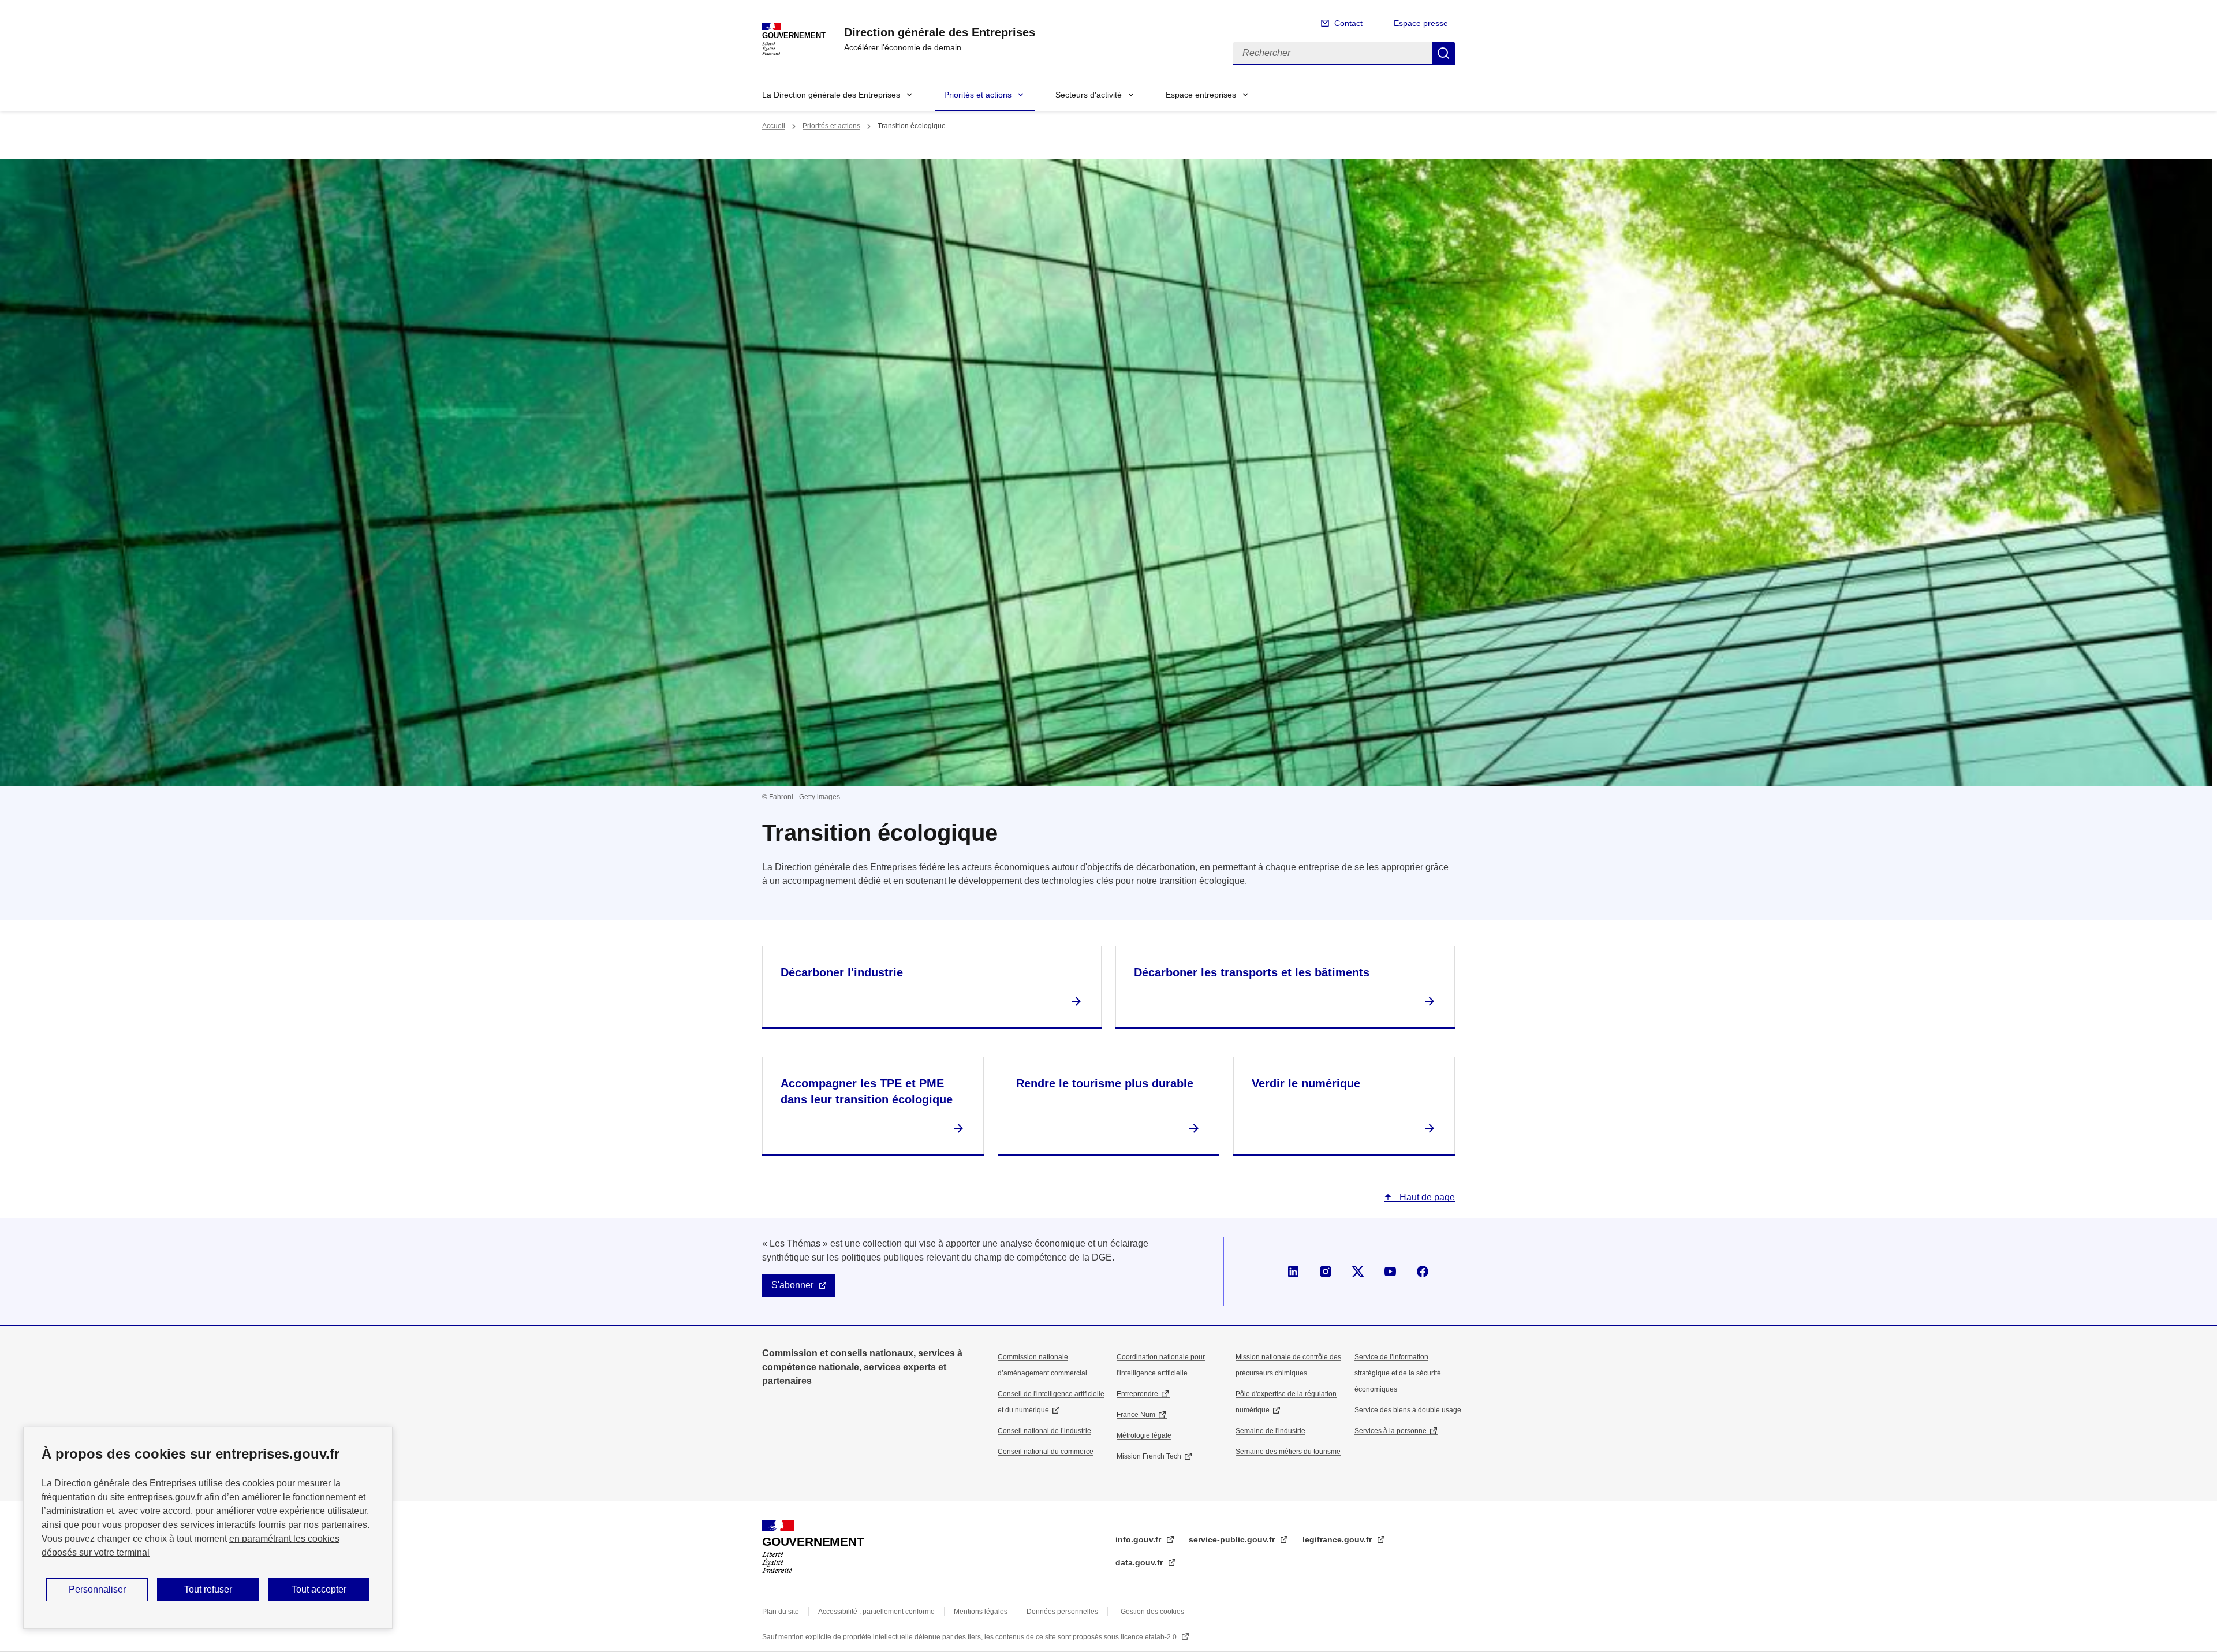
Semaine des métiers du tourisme (1288, 1452)
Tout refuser (208, 1589)
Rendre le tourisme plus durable (1105, 1083)
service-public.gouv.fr (1233, 1539)
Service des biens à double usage (1408, 1410)
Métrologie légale (1144, 1435)
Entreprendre (1137, 1394)
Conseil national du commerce (1046, 1452)
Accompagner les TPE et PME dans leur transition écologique (867, 1091)
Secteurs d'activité (1089, 95)
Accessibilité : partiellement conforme (876, 1612)
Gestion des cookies (1152, 1612)
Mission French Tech (1149, 1456)
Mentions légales (981, 1612)
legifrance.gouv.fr (1338, 1539)
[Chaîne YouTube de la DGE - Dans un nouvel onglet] (1390, 1271)
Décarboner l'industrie (842, 972)
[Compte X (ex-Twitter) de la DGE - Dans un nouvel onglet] (1358, 1271)
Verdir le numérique (1306, 1083)
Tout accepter (319, 1589)
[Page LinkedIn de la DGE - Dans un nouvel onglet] (1293, 1271)
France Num (1136, 1415)
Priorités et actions (978, 95)
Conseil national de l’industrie (1044, 1431)
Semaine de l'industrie (1270, 1431)
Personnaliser (97, 1589)
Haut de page (1426, 1197)
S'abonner (792, 1285)
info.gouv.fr (1139, 1539)
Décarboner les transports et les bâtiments (1252, 972)
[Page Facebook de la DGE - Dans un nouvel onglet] (1423, 1271)
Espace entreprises (1201, 95)
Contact (1348, 23)
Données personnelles (1062, 1612)
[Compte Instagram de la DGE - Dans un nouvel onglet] (1326, 1271)
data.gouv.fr (1140, 1562)
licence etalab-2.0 (1149, 1637)
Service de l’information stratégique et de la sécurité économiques (1398, 1373)
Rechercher (1443, 53)
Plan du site (781, 1612)
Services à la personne (1391, 1431)
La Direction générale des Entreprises (831, 95)
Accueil (774, 126)
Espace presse (1421, 23)
